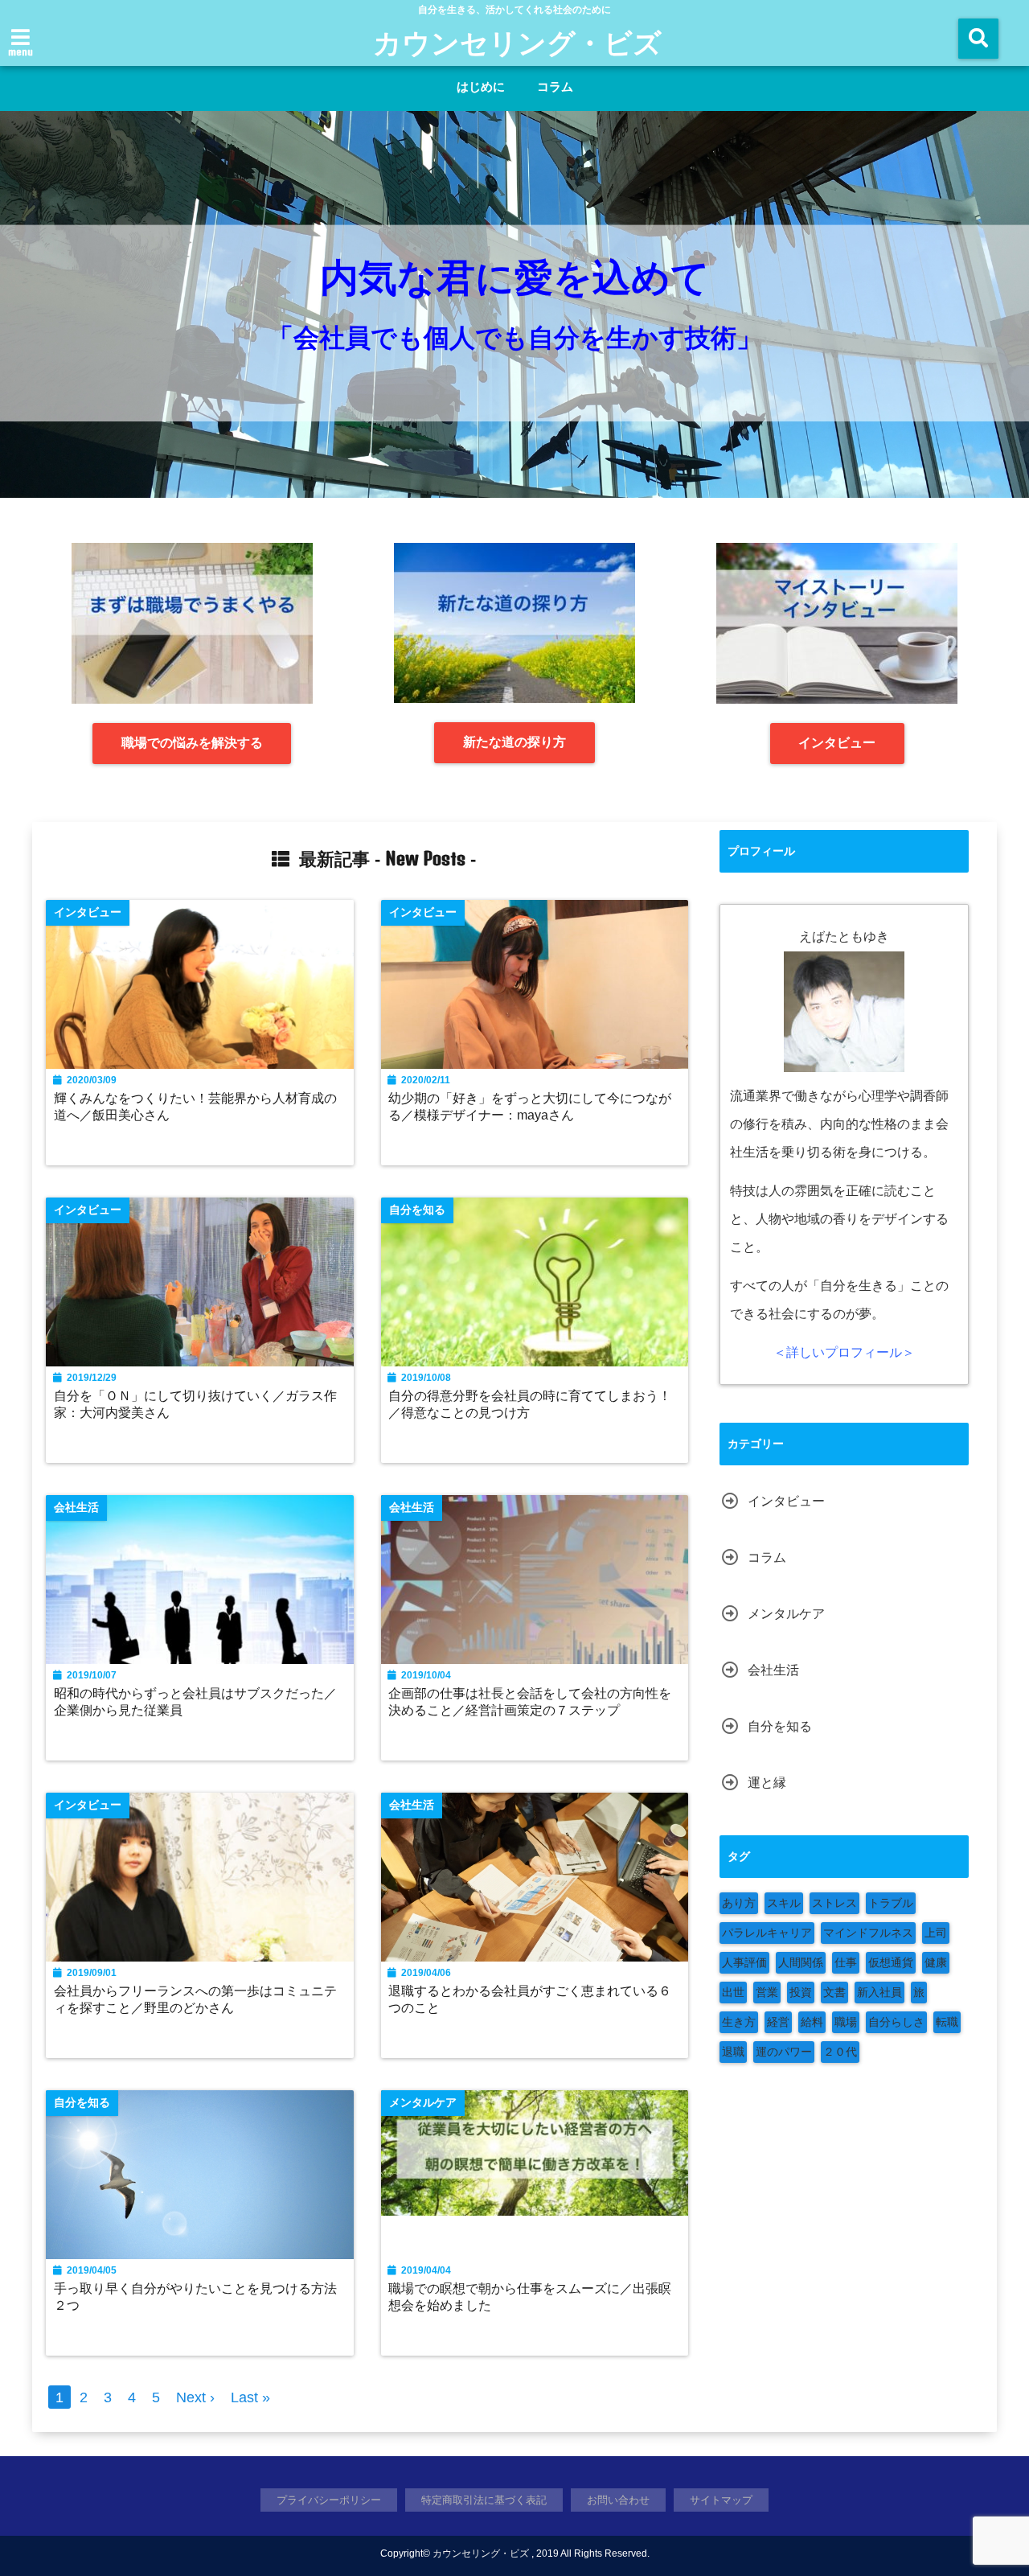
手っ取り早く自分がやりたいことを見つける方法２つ (195, 2297)
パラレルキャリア (767, 1933)
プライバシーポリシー (329, 2500)
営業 (767, 1992)
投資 (801, 1992)
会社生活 (773, 1670)
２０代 (840, 2052)
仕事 (846, 1962)
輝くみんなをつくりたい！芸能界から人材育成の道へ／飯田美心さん (195, 1106)
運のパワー (784, 2052)
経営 (778, 2022)
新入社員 (879, 1992)
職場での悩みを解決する (192, 743)
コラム (555, 86)
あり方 (739, 1903)
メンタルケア (786, 1614)
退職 (733, 2052)
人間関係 (801, 1962)
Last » (250, 2397)
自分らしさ (896, 2022)
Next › (195, 2397)
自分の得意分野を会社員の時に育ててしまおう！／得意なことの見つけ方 (530, 1404)
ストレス (834, 1903)
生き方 (739, 2022)
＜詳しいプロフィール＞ (844, 1352)
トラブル (891, 1903)
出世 (733, 1992)
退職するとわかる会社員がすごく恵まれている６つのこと (530, 1999)
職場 (846, 2022)
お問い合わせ (618, 2500)
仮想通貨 (891, 1962)
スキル (784, 1903)
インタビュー (837, 743)
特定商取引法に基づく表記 (484, 2500)
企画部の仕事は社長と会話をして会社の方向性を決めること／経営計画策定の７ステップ (530, 1701)
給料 (812, 2022)
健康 (936, 1962)
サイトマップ (721, 2500)
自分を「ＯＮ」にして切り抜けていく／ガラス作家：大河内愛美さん (195, 1404)
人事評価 (744, 1962)
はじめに (481, 86)
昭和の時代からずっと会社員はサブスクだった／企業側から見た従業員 (195, 1701)
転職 (947, 2022)
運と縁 (767, 1783)
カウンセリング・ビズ (517, 42)
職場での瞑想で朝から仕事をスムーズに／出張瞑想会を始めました (530, 2297)
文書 (834, 1992)
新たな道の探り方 (514, 742)
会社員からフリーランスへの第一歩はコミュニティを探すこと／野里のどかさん (195, 1999)
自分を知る (780, 1726)
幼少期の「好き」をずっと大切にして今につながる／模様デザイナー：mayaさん (530, 1106)
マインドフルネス (868, 1933)
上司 (936, 1933)
